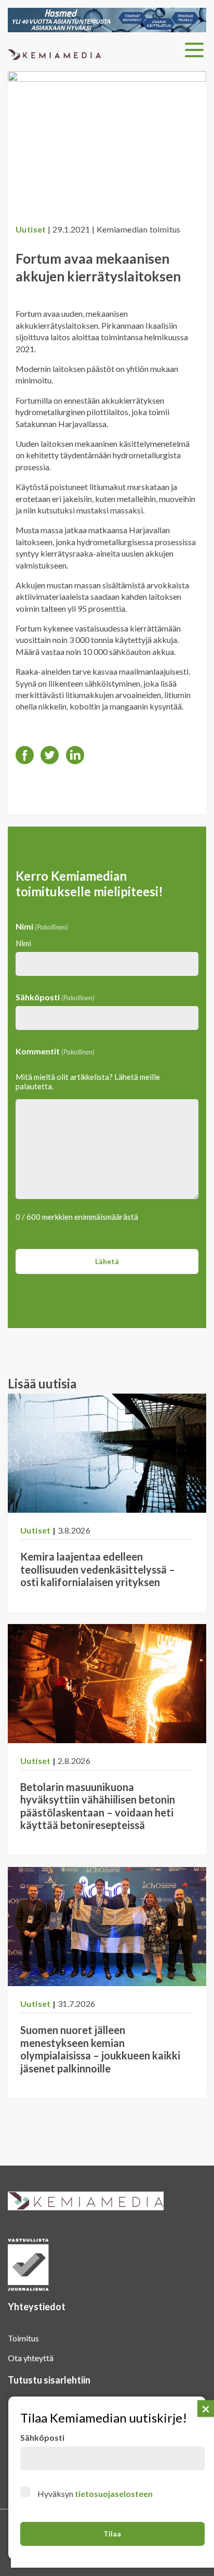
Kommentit (55, 1051)
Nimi (23, 943)
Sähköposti (55, 997)
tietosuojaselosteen (114, 2494)
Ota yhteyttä (31, 2358)
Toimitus (23, 2338)
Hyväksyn (95, 2494)
